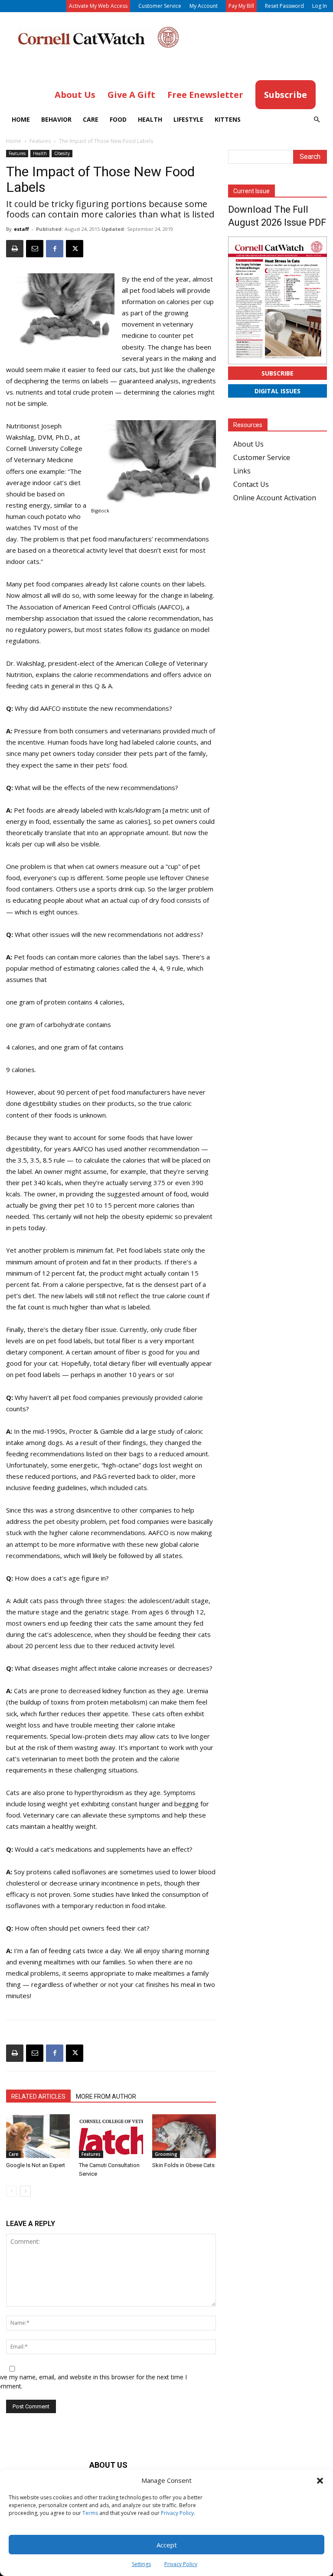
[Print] (15, 249)
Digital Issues (277, 391)
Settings (141, 2564)
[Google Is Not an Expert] (38, 2136)
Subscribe (277, 373)
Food (118, 119)
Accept (167, 2545)
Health (150, 119)
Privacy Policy (177, 2513)
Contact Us (251, 484)
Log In (320, 6)
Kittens (228, 119)
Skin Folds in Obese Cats (183, 2165)
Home (21, 119)
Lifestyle (188, 119)
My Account (204, 6)
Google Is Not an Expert (36, 2165)
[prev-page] (11, 2191)
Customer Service (160, 6)
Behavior (56, 119)
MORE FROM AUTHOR (106, 2096)
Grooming (166, 2154)
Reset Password (284, 6)
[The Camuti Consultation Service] (111, 2136)
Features (40, 141)
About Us (248, 444)
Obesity (62, 153)
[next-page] (25, 2191)
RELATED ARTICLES (38, 2096)
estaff (21, 229)
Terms (90, 2513)
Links (242, 471)
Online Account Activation (275, 498)
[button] (320, 2481)
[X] (75, 249)
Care (91, 119)
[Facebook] (55, 249)
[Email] (35, 249)
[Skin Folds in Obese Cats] (184, 2136)
